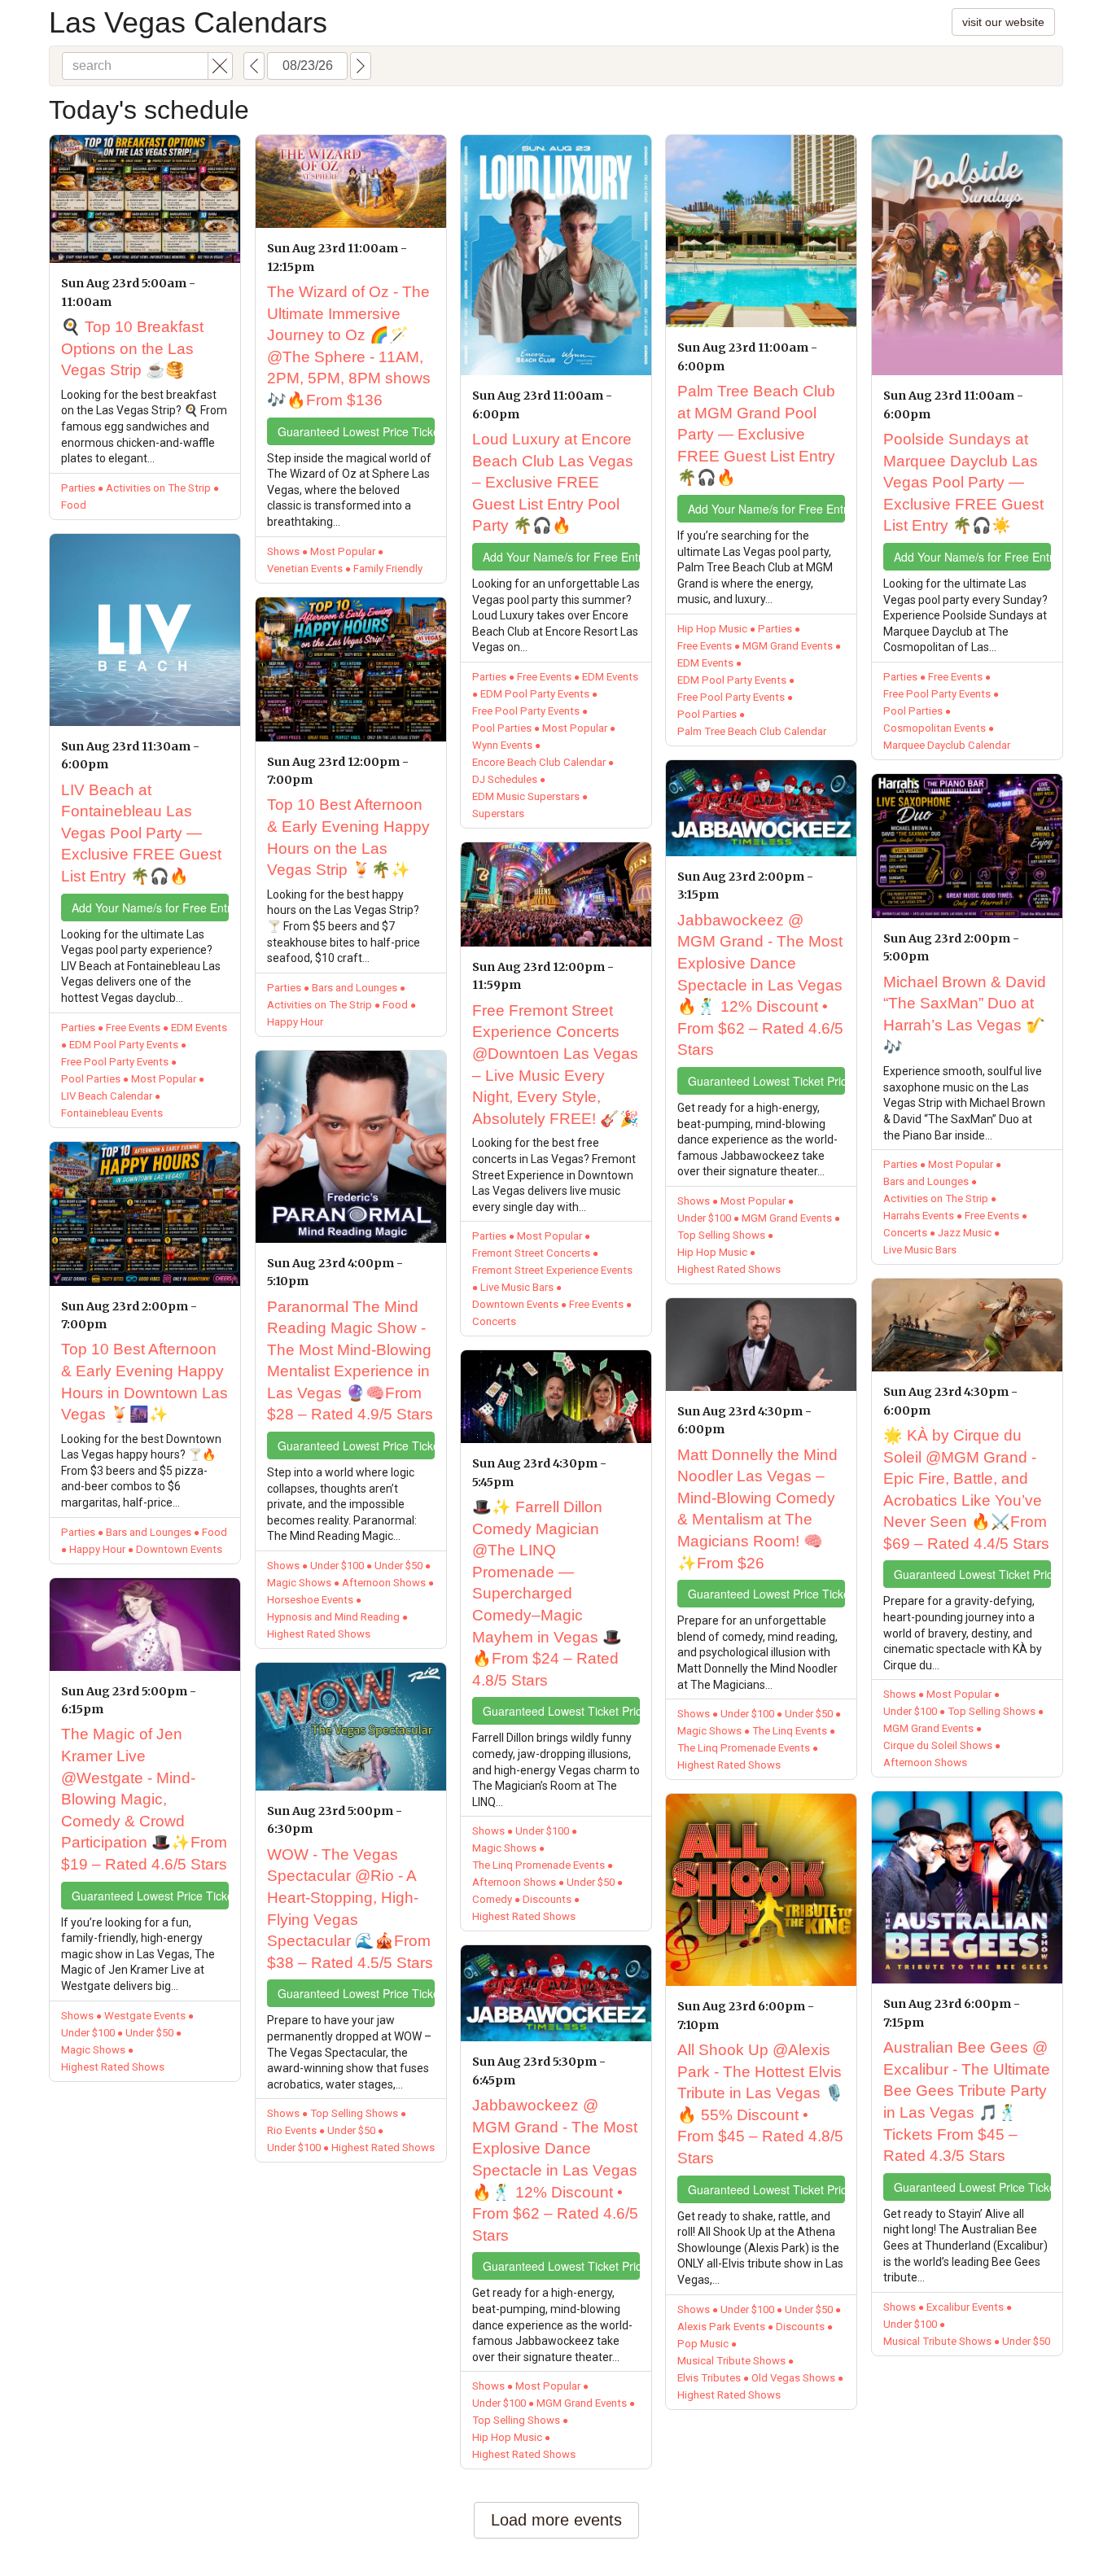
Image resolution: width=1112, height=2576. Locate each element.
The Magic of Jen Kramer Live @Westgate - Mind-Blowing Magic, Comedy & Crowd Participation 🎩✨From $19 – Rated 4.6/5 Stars (144, 1799)
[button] (220, 66)
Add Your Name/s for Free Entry (150, 908)
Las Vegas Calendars (188, 22)
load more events (556, 2520)
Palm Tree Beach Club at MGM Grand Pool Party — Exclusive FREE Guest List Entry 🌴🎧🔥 (756, 434)
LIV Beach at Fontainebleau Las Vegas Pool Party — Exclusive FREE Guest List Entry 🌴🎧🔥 (141, 833)
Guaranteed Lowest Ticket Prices (561, 1711)
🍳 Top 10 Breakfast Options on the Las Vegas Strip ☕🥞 (132, 348)
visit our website (1003, 22)
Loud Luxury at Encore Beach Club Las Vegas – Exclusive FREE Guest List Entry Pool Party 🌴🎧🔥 (553, 482)
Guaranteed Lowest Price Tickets (150, 1896)
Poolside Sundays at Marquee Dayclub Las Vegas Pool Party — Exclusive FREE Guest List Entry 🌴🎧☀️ (963, 482)
